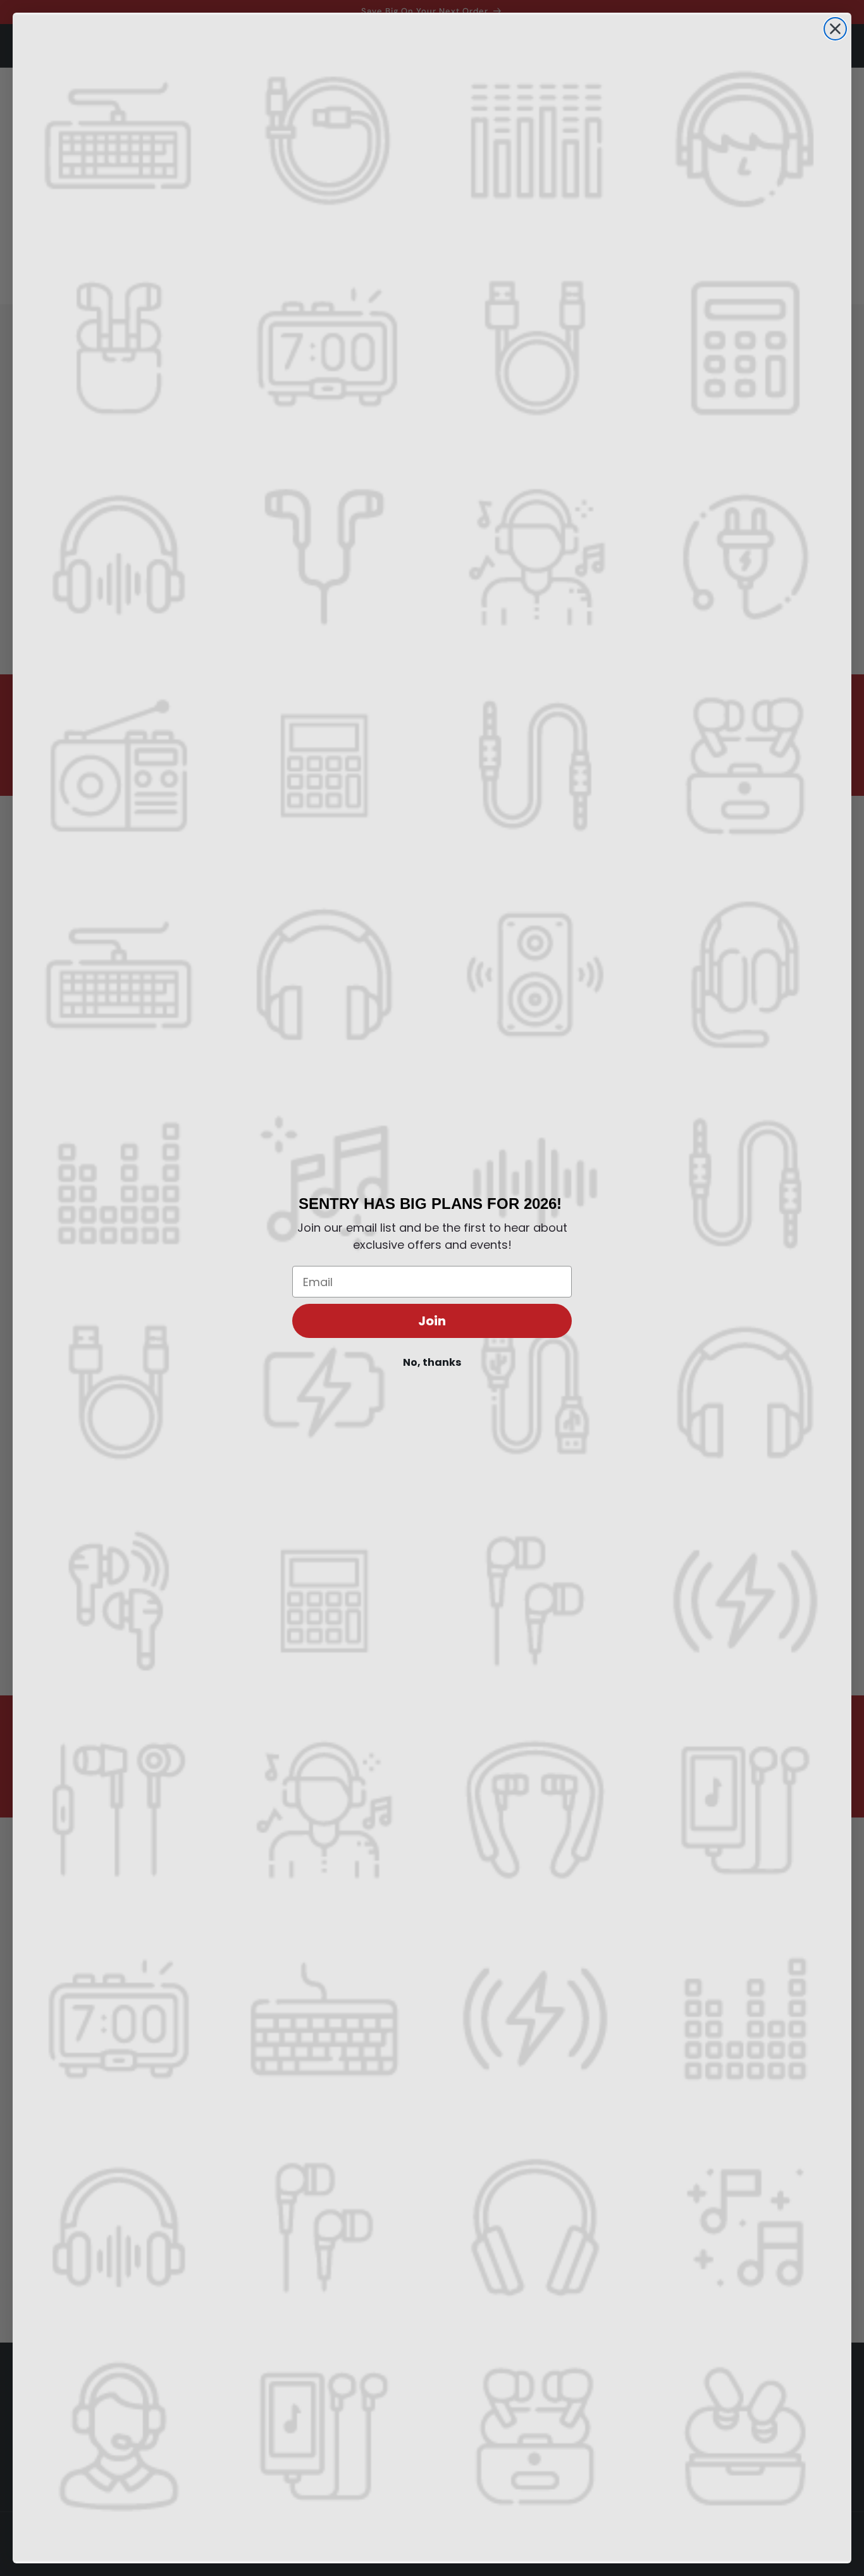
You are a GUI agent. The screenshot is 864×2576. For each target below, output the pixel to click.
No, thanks (432, 1362)
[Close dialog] (835, 29)
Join (432, 1321)
